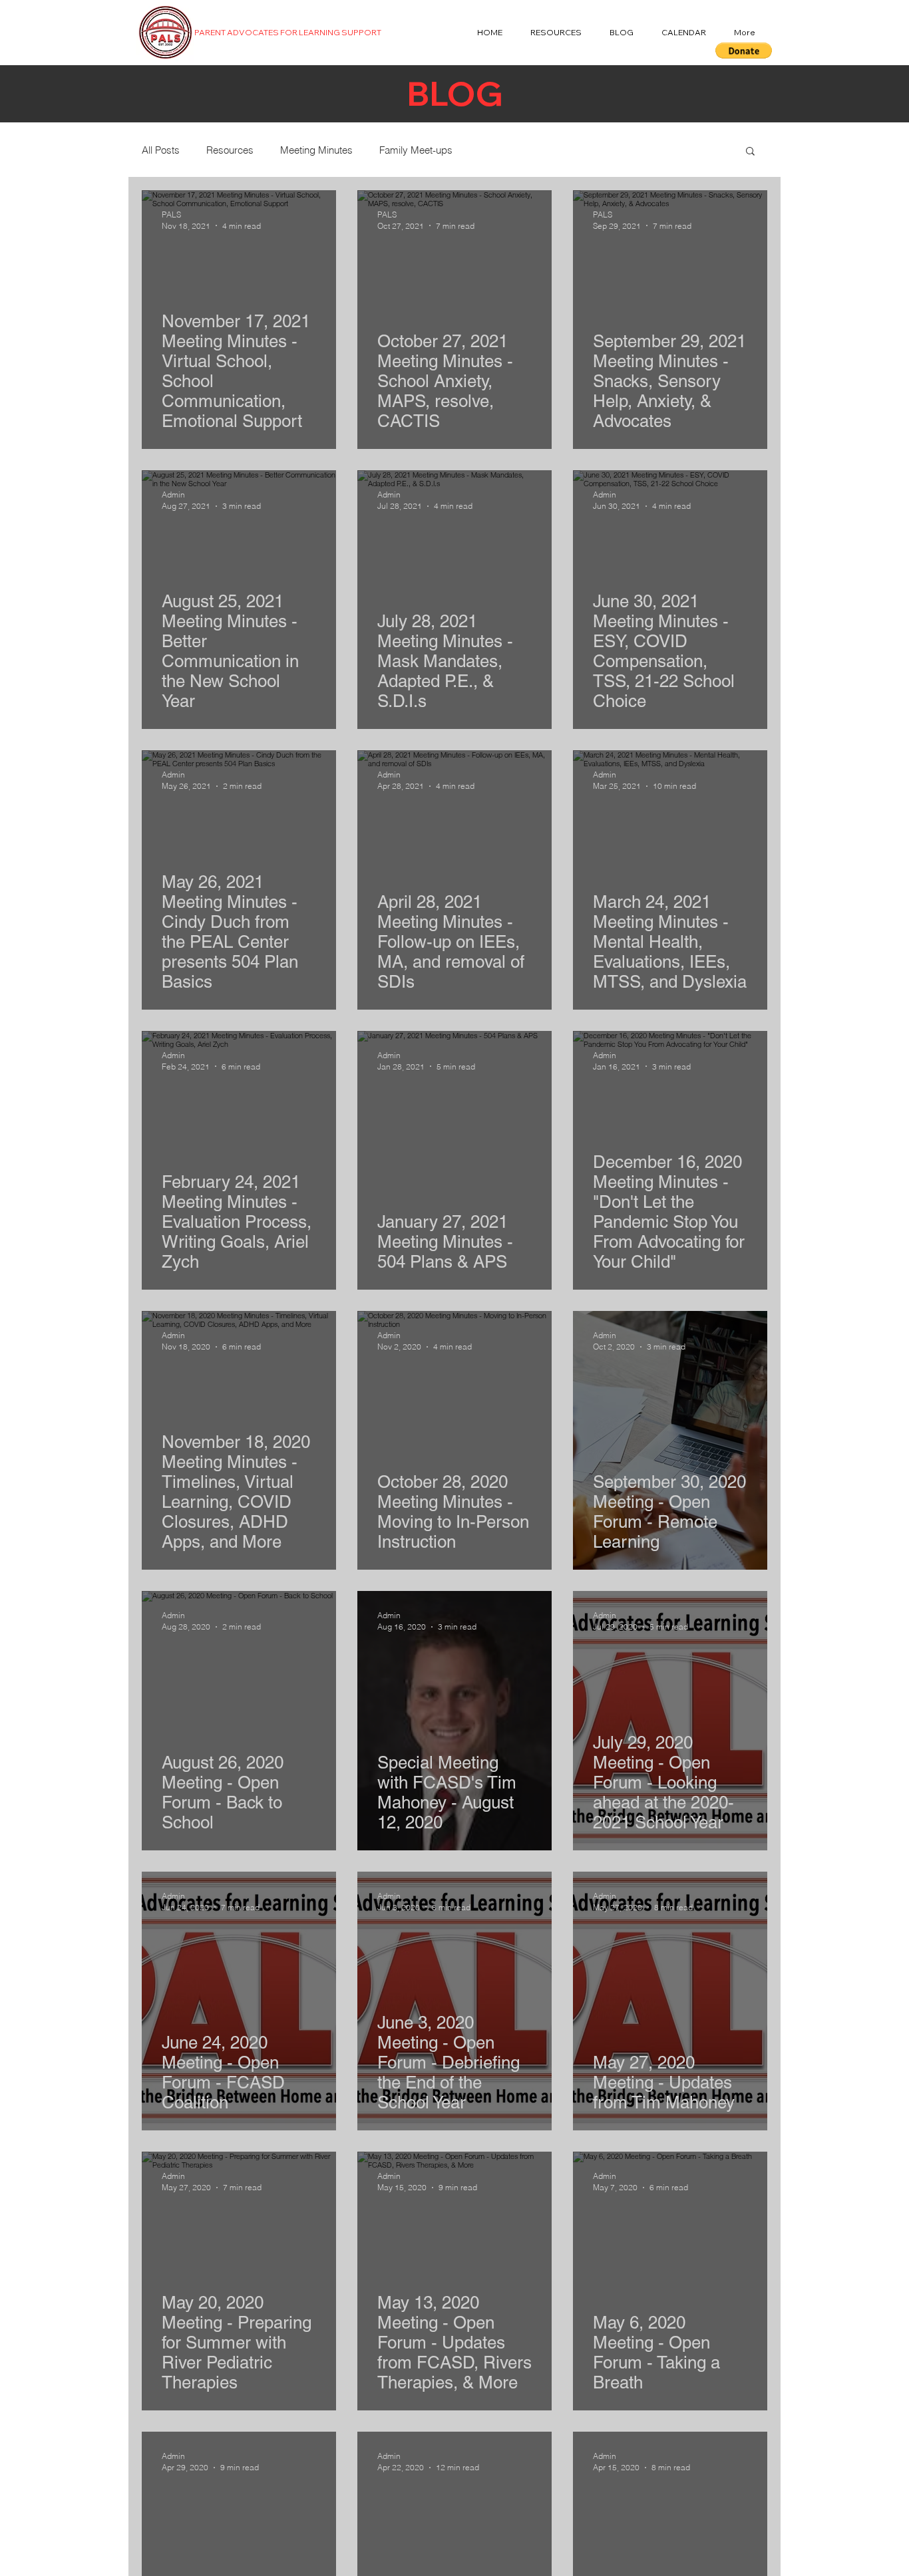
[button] (744, 51)
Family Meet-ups (416, 150)
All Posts (161, 150)
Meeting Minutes (316, 150)
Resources (230, 150)
